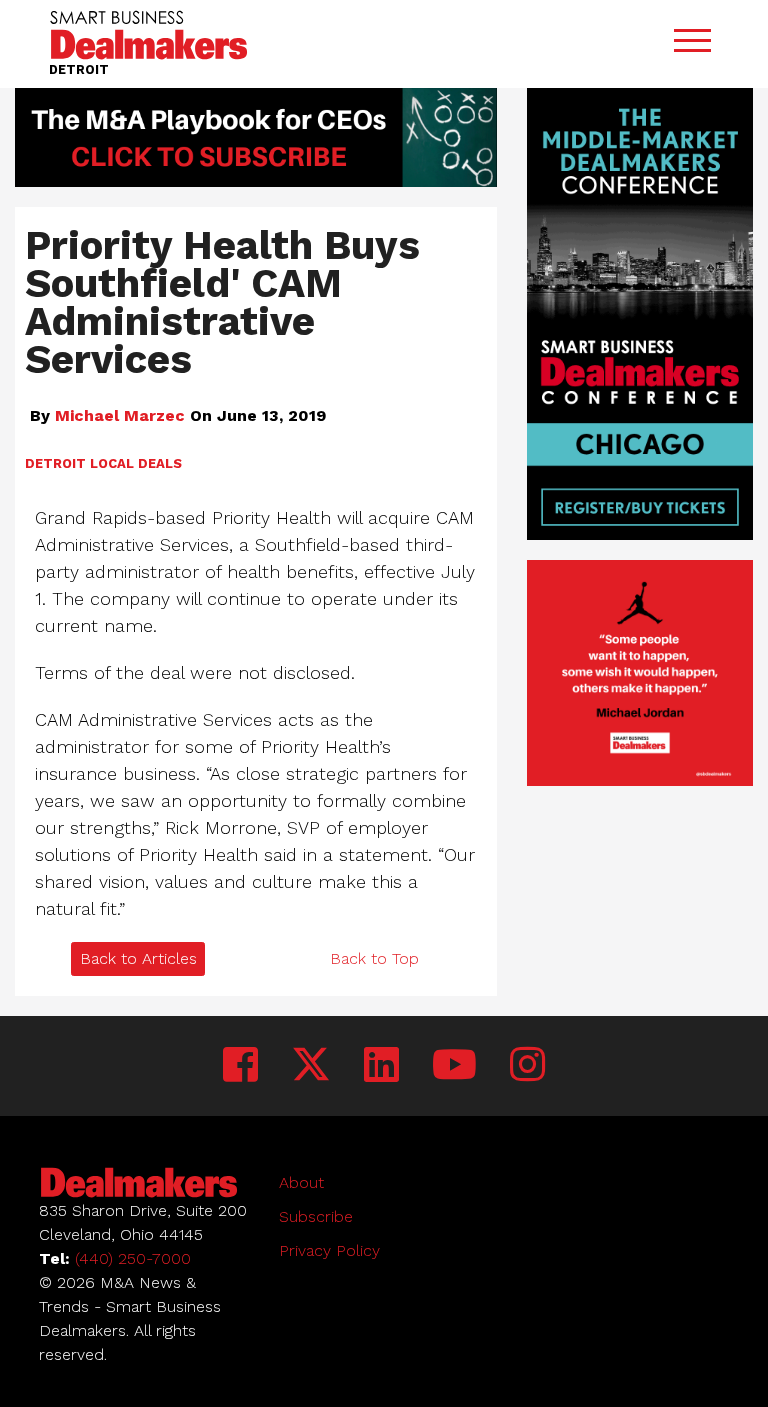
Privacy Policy (329, 1250)
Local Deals (136, 463)
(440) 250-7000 (133, 1258)
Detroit (55, 463)
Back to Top (374, 958)
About (301, 1182)
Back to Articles (138, 958)
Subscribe (316, 1216)
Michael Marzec (120, 415)
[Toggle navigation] (692, 44)
